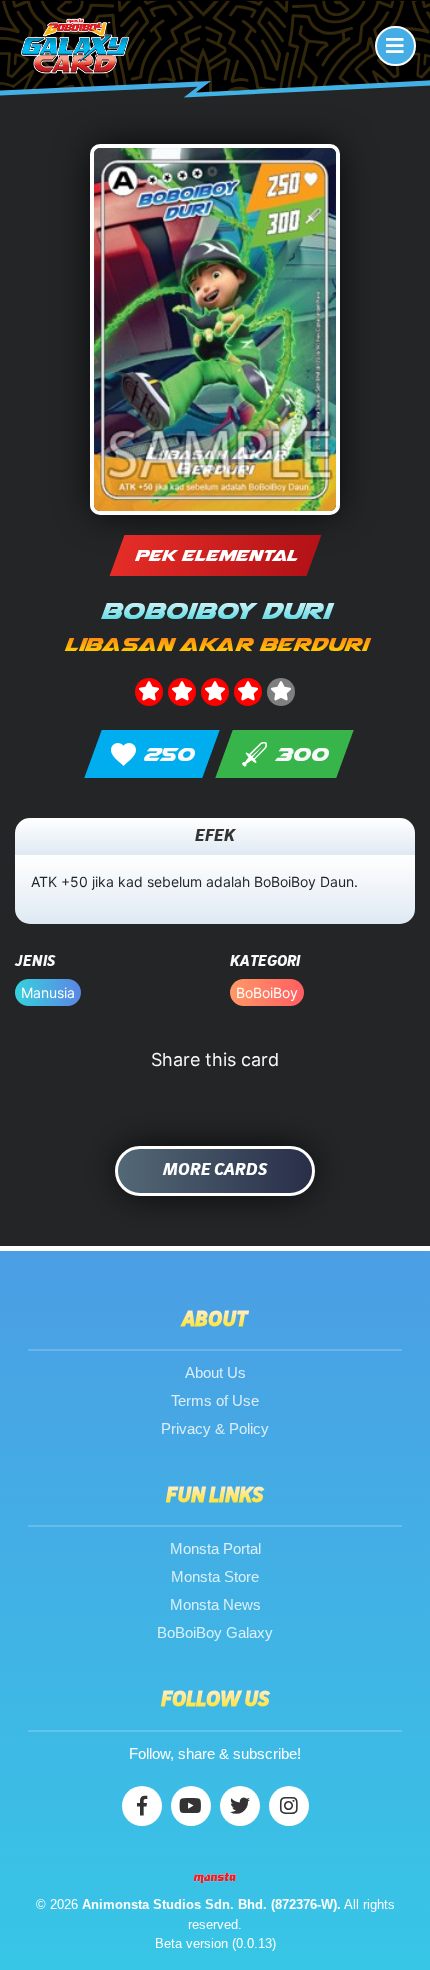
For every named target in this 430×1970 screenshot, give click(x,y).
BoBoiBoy (267, 992)
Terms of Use (215, 1400)
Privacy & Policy (215, 1428)
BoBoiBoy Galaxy (215, 1632)
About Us (215, 1372)
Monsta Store (215, 1576)
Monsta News (215, 1604)
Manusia (48, 992)
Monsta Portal (215, 1548)
